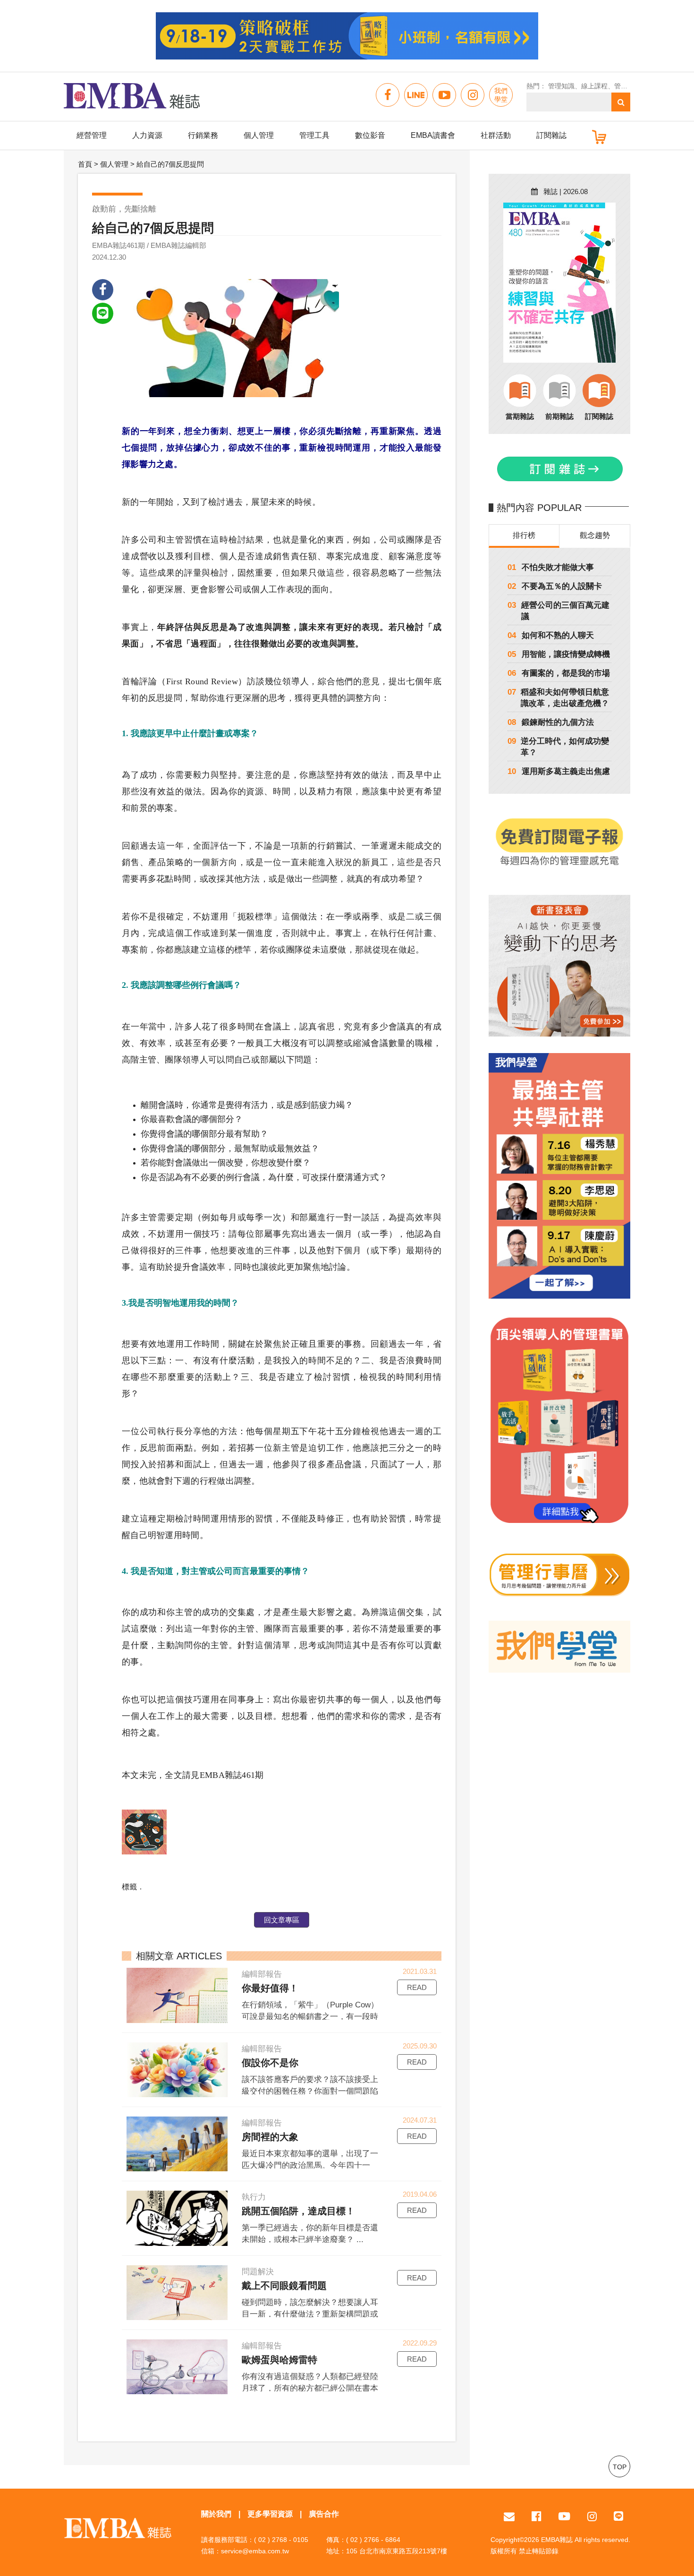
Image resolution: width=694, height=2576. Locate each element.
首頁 (85, 164)
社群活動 (496, 135)
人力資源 (147, 135)
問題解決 (258, 2272)
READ (417, 1987)
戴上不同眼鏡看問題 (284, 2286)
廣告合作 (324, 2514)
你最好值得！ (270, 1988)
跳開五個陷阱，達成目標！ (298, 2211)
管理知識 (561, 86)
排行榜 (524, 535)
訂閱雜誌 (551, 135)
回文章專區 (282, 1920)
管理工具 (314, 135)
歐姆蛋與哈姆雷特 (279, 2360)
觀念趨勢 (595, 535)
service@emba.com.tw (255, 2551)
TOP (620, 2467)
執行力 (254, 2197)
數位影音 (370, 135)
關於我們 (216, 2514)
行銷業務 (203, 135)
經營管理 (92, 135)
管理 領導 (628, 86)
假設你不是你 (270, 2063)
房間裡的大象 (270, 2137)
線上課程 (594, 86)
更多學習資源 (270, 2514)
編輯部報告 (262, 1974)
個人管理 (259, 135)
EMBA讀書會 (433, 135)
